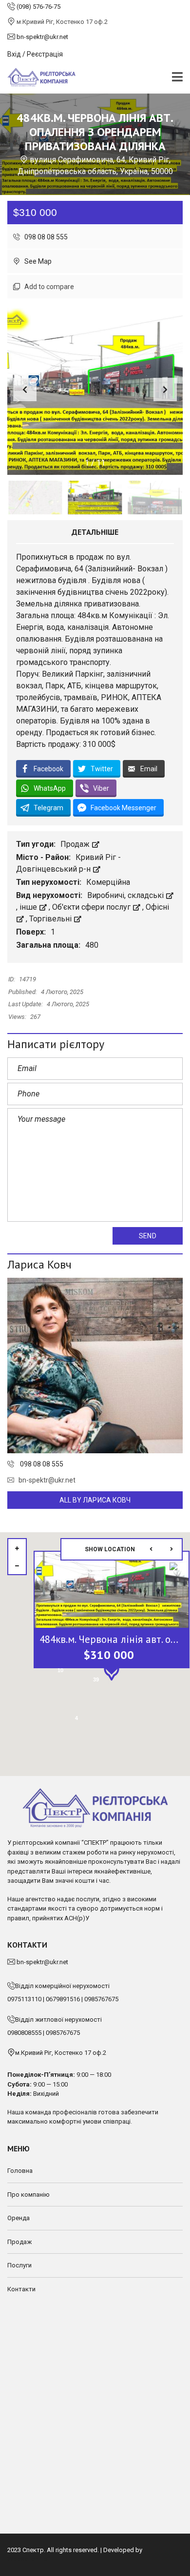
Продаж (76, 844)
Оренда (19, 2218)
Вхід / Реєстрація (35, 54)
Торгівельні (51, 919)
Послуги (19, 2265)
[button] (165, 390)
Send (147, 1236)
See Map (37, 261)
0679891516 (63, 1999)
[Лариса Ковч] (95, 1366)
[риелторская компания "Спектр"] (38, 78)
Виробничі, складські (126, 895)
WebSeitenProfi (29, 2559)
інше (29, 907)
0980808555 (24, 2033)
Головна (20, 2171)
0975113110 (24, 1999)
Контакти (21, 2289)
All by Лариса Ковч (95, 1500)
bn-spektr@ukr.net (47, 1480)
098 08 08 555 (45, 237)
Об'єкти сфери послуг (92, 907)
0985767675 (101, 1999)
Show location (110, 1549)
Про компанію (28, 2195)
